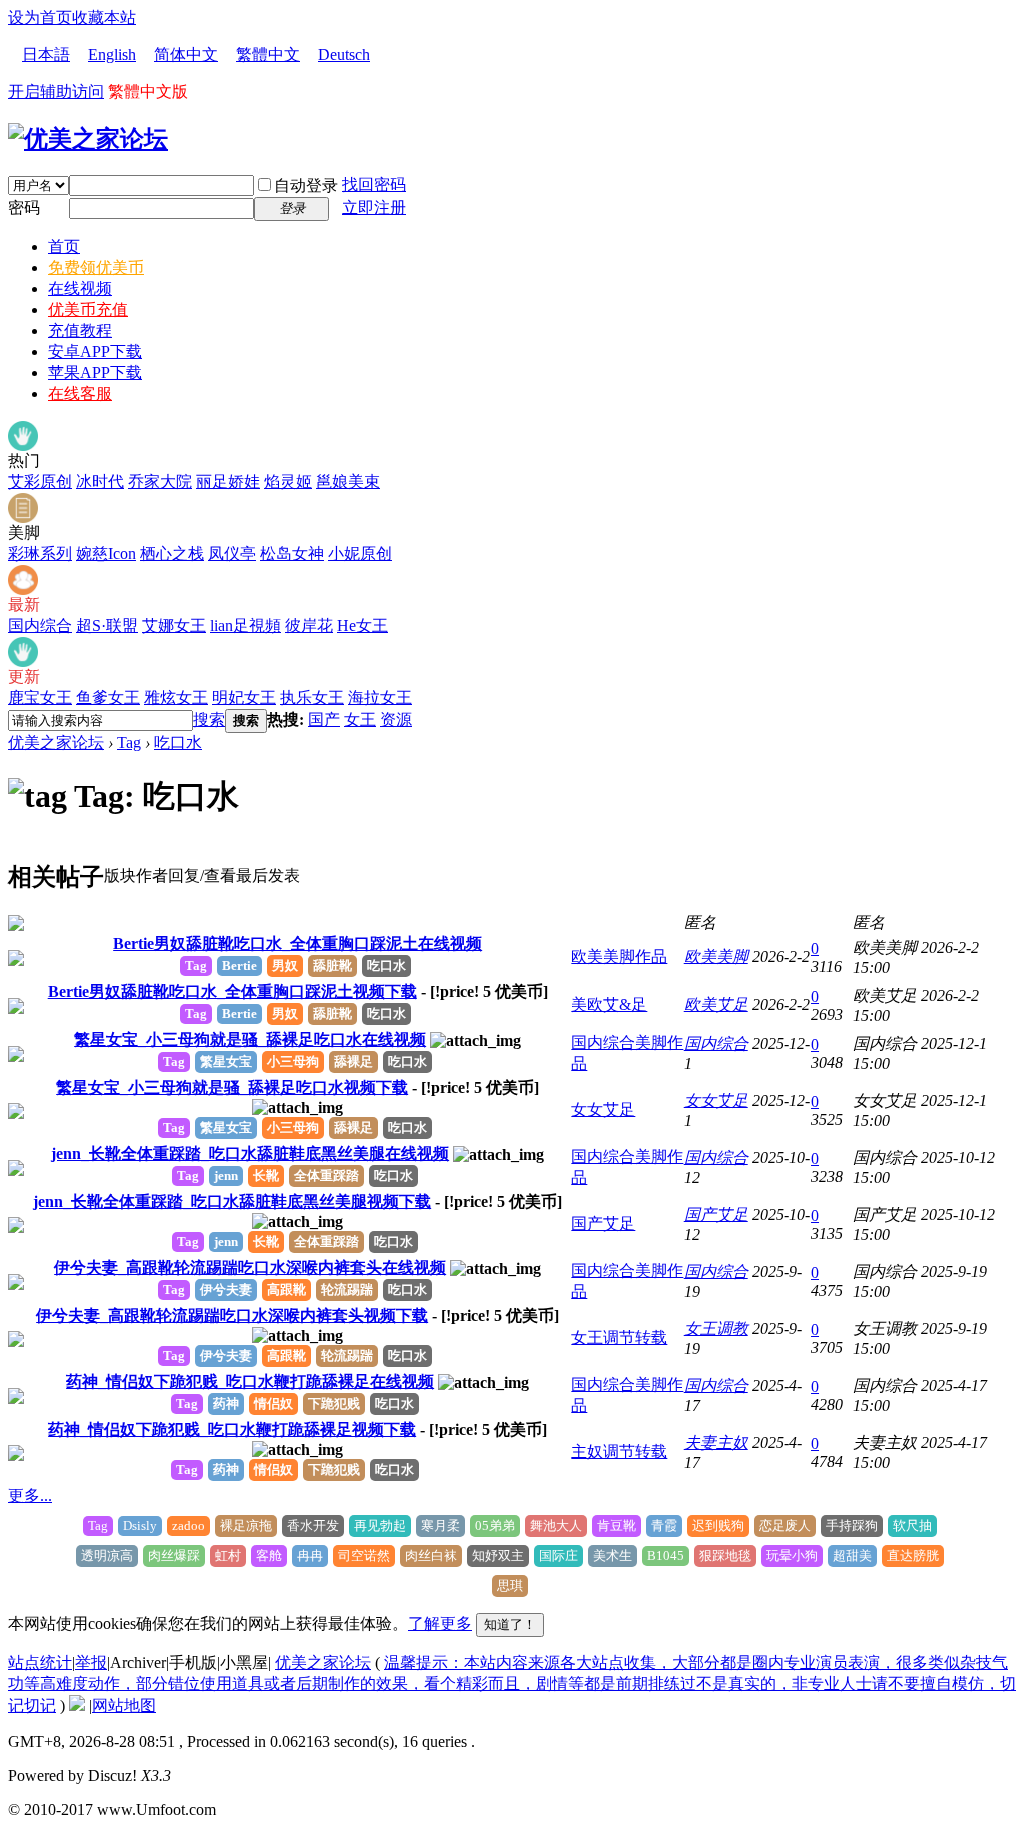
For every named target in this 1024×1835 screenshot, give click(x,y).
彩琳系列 (40, 553)
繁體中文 (268, 54)
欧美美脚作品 (619, 956)
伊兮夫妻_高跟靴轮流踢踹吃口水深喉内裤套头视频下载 (232, 1315)
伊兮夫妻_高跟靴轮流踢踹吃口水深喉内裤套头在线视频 (250, 1267)
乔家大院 (160, 481)
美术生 (612, 1555)
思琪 (510, 1585)
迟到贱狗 (718, 1525)
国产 (324, 719)
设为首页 (40, 17)
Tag (129, 742)
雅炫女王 (176, 697)
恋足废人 (785, 1525)
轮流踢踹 (347, 1289)
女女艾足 (603, 1109)
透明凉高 (107, 1555)
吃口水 (178, 742)
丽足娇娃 (228, 481)
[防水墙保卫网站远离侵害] (77, 1705)
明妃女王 (244, 697)
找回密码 (374, 184)
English (112, 54)
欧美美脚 (716, 956)
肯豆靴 (616, 1525)
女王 (360, 719)
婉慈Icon (106, 553)
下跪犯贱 (334, 1403)
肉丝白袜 (431, 1555)
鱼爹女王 (108, 697)
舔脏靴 (332, 965)
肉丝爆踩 (174, 1555)
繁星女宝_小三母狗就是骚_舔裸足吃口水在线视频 (250, 1039)
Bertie (239, 965)
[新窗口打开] (16, 925)
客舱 (269, 1555)
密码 (24, 207)
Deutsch (344, 54)
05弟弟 (495, 1525)
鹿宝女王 (40, 697)
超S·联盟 (107, 625)
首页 (64, 246)
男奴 (285, 965)
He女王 (362, 625)
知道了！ (510, 1624)
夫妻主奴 (716, 1442)
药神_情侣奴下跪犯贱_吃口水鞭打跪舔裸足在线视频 (250, 1381)
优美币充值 (88, 309)
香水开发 (313, 1525)
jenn (226, 1175)
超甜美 (852, 1555)
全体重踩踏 (326, 1175)
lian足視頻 (245, 625)
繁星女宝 (226, 1061)
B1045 (665, 1555)
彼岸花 (309, 625)
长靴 (266, 1175)
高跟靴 (286, 1289)
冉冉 (310, 1555)
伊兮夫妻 (226, 1289)
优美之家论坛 (56, 742)
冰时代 (100, 481)
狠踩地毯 (725, 1555)
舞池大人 (556, 1525)
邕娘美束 (348, 481)
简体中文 (186, 54)
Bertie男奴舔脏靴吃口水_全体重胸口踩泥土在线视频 (297, 943)
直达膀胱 (913, 1555)
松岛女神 (292, 553)
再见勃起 (380, 1525)
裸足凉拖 (246, 1525)
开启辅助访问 (56, 91)
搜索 (209, 719)
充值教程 (80, 330)
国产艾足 (603, 1223)
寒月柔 (440, 1525)
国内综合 (40, 625)
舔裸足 (353, 1061)
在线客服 (80, 393)
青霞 (664, 1525)
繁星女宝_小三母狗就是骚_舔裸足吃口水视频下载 (232, 1087)
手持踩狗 (852, 1525)
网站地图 (124, 1705)
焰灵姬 (288, 481)
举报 (91, 1662)
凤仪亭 (232, 553)
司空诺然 (364, 1555)
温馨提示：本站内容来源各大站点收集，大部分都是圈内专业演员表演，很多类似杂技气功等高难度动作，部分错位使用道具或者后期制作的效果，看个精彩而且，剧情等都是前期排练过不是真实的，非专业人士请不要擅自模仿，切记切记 (512, 1684)
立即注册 (374, 207)
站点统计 (40, 1662)
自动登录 (306, 185)
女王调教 (716, 1328)
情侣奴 (273, 1403)
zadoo (188, 1525)
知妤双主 (498, 1555)
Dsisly (140, 1525)
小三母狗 (293, 1061)
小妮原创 (360, 553)
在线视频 (80, 288)
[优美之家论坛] (88, 139)
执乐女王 (312, 697)
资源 (396, 719)
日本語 (46, 54)
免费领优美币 (96, 267)
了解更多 (440, 1623)
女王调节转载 (619, 1337)
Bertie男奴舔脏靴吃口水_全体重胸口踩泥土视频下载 (232, 991)
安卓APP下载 (95, 351)
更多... (30, 1495)
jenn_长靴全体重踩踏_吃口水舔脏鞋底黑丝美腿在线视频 (250, 1153)
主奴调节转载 (619, 1451)
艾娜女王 (174, 625)
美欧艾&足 (609, 1004)
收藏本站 (104, 17)
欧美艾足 (716, 1004)
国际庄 (558, 1555)
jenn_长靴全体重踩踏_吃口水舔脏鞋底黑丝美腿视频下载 (232, 1201)
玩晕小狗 (792, 1555)
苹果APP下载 (95, 372)
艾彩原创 (40, 481)
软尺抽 (912, 1525)
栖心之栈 (172, 553)
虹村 (228, 1555)
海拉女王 (380, 697)
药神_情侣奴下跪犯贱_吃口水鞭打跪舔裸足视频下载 (232, 1429)
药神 (226, 1403)
